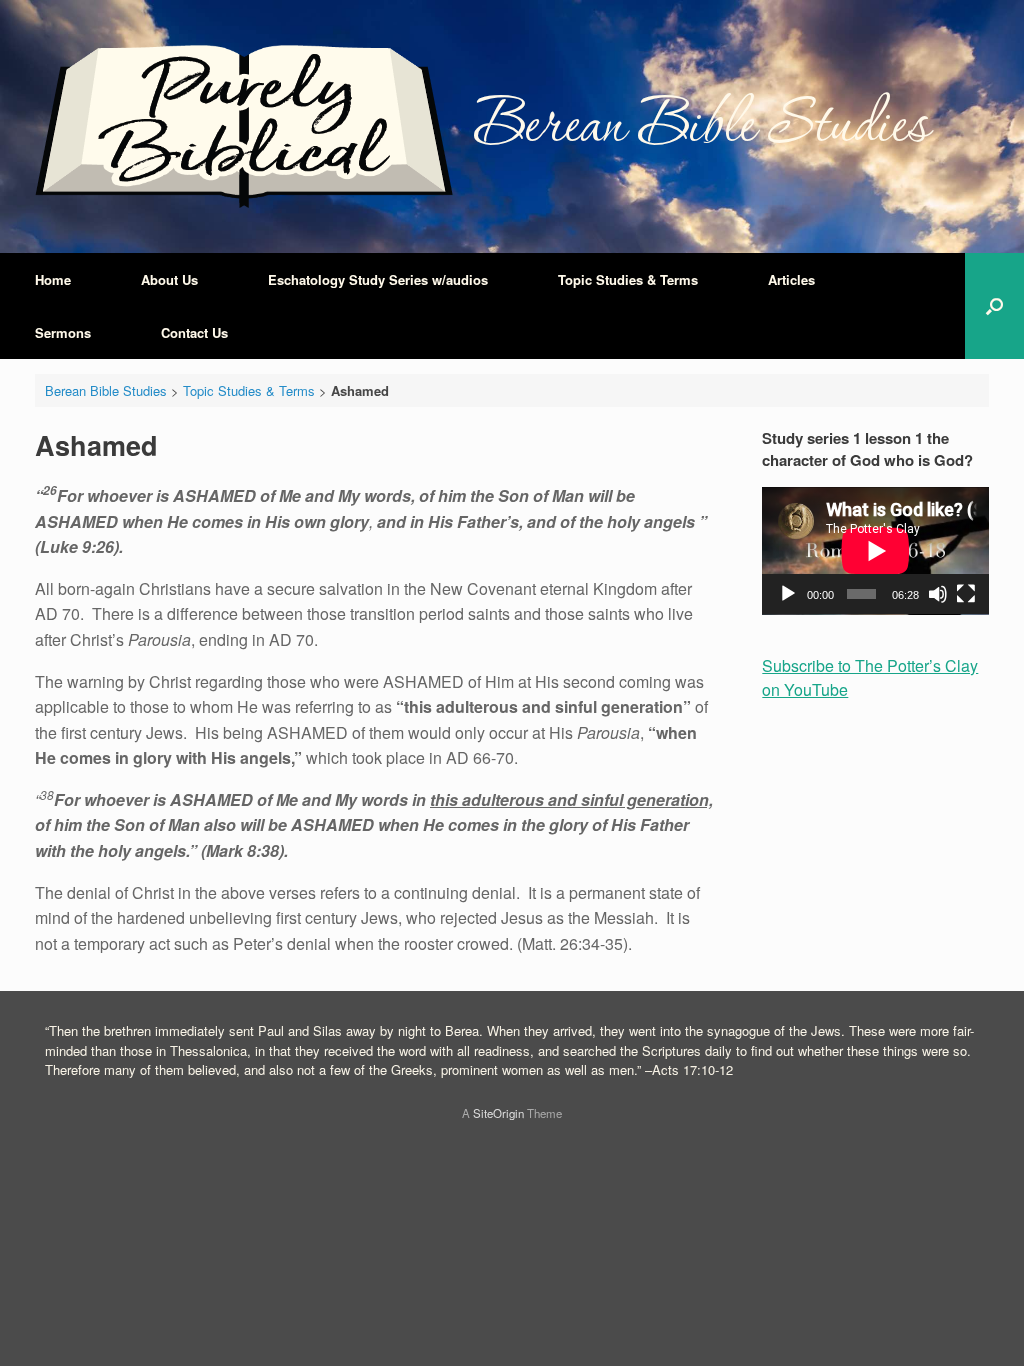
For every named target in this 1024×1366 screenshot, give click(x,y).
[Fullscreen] (966, 594)
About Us (169, 279)
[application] (875, 551)
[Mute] (938, 594)
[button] (994, 306)
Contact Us (194, 332)
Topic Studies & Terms (628, 279)
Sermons (63, 332)
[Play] (788, 594)
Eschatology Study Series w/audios (378, 279)
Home (53, 279)
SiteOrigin (498, 1113)
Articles (791, 279)
